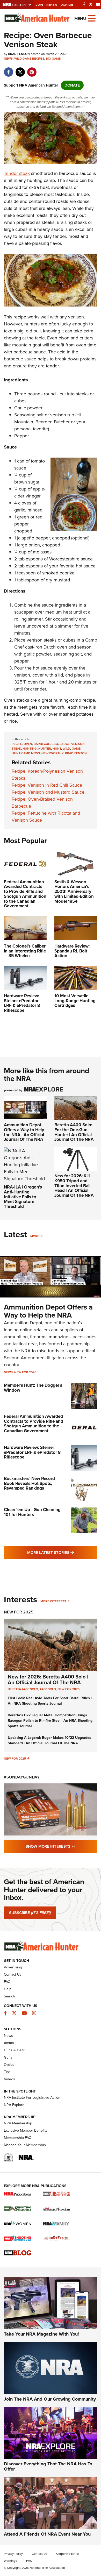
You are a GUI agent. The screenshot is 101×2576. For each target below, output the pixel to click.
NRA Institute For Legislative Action (32, 2098)
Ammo (9, 2043)
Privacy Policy (13, 2554)
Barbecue (42, 744)
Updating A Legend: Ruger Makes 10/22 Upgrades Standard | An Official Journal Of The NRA (49, 1740)
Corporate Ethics (68, 2554)
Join (39, 5)
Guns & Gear (14, 2050)
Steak (16, 749)
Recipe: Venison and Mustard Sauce (48, 792)
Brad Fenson (76, 753)
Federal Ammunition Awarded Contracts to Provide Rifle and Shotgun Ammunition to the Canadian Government (34, 1424)
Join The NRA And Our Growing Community (50, 2399)
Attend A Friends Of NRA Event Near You (47, 2534)
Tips (7, 2072)
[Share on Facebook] (8, 69)
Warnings (10, 2561)
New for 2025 (15, 1759)
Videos (9, 2079)
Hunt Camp (21, 753)
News (8, 59)
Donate (67, 5)
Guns (8, 2057)
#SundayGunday (22, 1777)
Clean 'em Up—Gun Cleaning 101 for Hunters (32, 1512)
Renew (52, 5)
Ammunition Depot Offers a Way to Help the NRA (48, 1311)
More (35, 1236)
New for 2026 (25, 1372)
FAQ (7, 1982)
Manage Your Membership (25, 2145)
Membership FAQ (18, 2138)
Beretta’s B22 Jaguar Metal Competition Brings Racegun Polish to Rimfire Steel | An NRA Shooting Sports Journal (50, 1721)
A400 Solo (48, 1689)
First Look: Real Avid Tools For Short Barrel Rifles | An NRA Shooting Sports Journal (50, 1701)
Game (76, 749)
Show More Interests (61, 1846)
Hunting (30, 749)
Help (8, 1989)
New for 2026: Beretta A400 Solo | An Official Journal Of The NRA (48, 1680)
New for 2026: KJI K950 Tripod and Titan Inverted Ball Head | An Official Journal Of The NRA (74, 1186)
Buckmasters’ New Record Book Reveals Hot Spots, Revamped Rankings (29, 1483)
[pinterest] (32, 69)
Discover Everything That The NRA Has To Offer (48, 2466)
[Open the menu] (92, 18)
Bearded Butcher (53, 422)
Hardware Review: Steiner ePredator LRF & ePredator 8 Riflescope (32, 1452)
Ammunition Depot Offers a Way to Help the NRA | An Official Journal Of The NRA (24, 1132)
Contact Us (13, 1974)
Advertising (13, 1967)
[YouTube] (98, 4)
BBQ (55, 744)
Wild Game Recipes (29, 59)
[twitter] (20, 69)
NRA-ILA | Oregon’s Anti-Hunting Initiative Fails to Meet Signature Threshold (23, 1197)
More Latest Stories (62, 1552)
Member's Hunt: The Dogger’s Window (33, 1388)
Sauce (65, 744)
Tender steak (17, 173)
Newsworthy (52, 753)
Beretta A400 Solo (23, 1689)
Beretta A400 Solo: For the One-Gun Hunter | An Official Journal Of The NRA (74, 1132)
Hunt (57, 749)
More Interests (53, 1601)
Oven (28, 744)
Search (9, 1996)
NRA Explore (14, 2105)
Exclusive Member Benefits (26, 2130)
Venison (78, 744)
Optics (9, 2065)
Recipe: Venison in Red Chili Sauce (47, 785)
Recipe (17, 744)
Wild (66, 749)
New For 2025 (19, 1612)
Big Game (53, 59)
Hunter (45, 749)
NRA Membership (18, 2123)
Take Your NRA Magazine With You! (41, 2334)
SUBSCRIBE (30, 1913)
